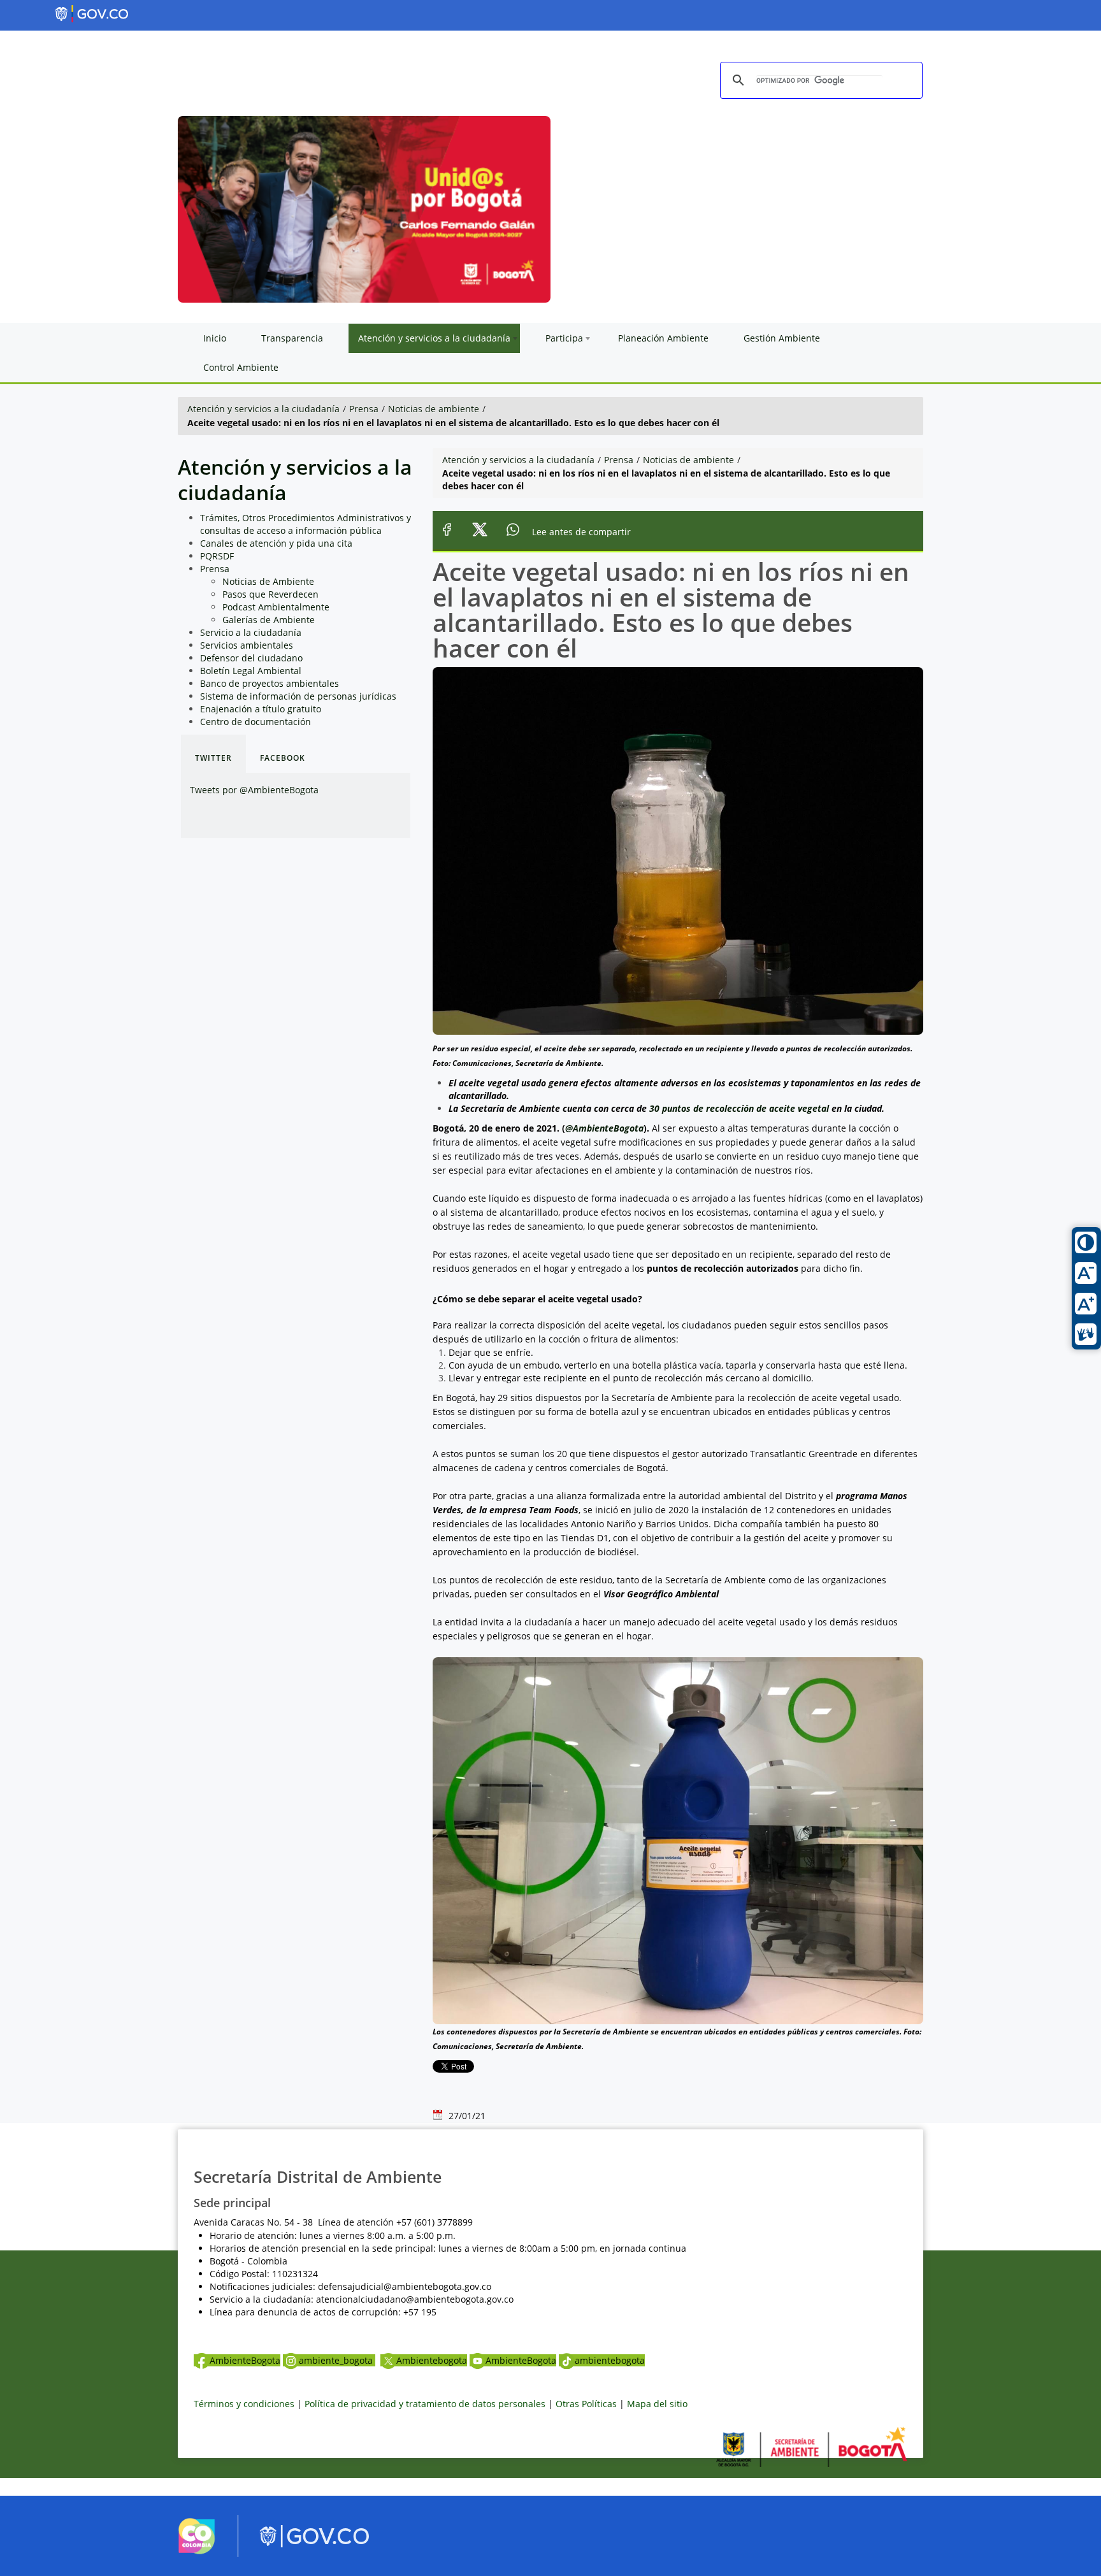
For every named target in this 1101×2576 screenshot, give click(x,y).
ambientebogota (610, 2360)
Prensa (364, 409)
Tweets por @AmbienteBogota (254, 790)
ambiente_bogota (337, 2360)
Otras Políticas (586, 2404)
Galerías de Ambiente (269, 620)
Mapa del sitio (657, 2404)
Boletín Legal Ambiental (251, 671)
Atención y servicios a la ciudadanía (263, 409)
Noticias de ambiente (434, 409)
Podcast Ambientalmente (276, 607)
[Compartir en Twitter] (480, 532)
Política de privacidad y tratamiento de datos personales (425, 2404)
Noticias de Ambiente (268, 581)
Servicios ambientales (247, 645)
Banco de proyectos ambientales (270, 683)
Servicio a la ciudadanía (251, 632)
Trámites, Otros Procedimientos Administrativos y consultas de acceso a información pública (306, 524)
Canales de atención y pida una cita (276, 543)
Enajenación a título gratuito (261, 709)
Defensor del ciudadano (251, 658)
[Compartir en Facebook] (447, 532)
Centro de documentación (255, 722)
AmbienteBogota (245, 2360)
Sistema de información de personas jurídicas (298, 696)
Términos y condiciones (244, 2404)
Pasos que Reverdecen (270, 594)
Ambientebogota (432, 2360)
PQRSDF (217, 556)
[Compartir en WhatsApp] (513, 532)
